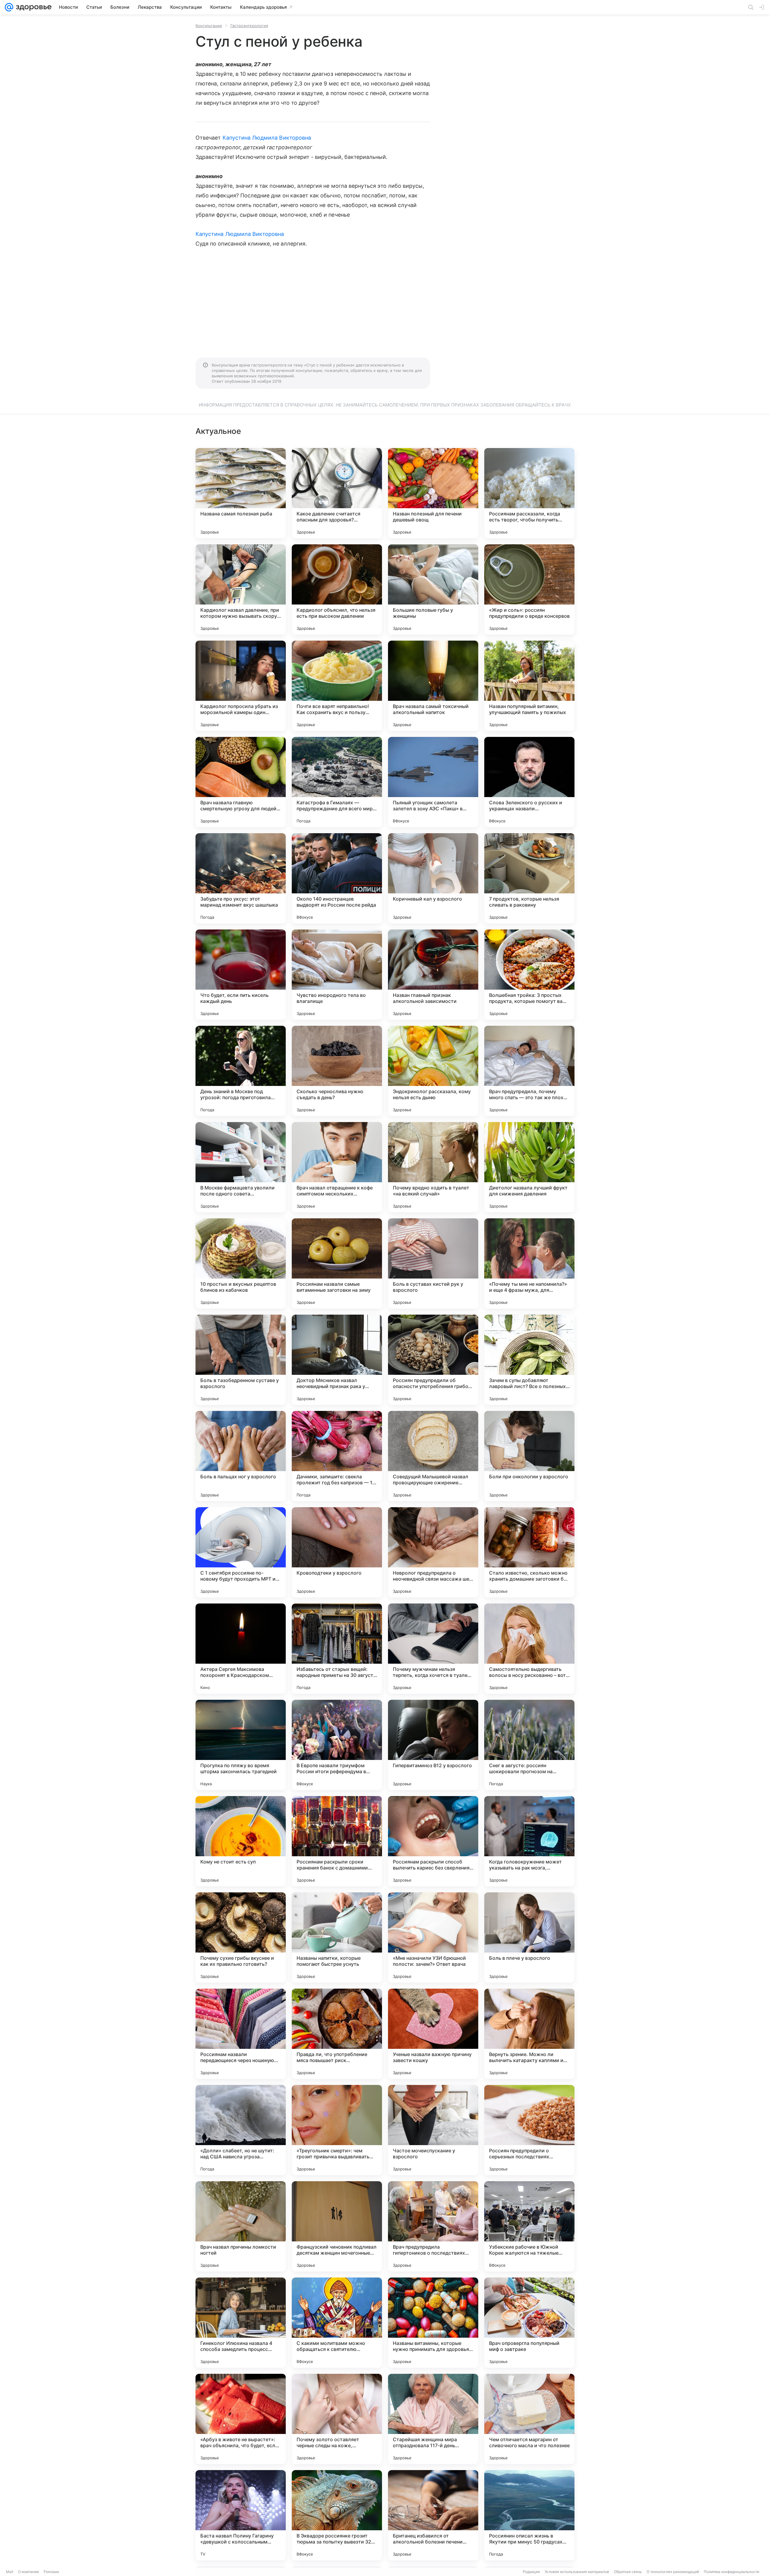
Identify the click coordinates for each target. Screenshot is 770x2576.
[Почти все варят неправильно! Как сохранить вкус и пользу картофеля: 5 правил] (337, 686)
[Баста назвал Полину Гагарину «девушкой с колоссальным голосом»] (241, 2515)
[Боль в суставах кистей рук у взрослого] (433, 1263)
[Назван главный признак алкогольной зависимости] (433, 975)
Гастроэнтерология (249, 26)
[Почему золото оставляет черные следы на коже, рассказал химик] (337, 2419)
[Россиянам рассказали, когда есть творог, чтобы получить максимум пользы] (529, 493)
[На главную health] (32, 7)
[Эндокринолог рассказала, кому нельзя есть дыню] (433, 1071)
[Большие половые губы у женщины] (433, 589)
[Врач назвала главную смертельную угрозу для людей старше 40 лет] (241, 782)
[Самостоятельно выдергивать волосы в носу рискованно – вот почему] (529, 1649)
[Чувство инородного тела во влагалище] (337, 975)
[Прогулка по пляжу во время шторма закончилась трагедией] (241, 1745)
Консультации (209, 26)
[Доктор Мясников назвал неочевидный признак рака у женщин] (337, 1360)
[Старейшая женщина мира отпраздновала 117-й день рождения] (433, 2419)
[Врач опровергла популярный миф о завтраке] (529, 2323)
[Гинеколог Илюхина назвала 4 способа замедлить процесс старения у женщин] (241, 2323)
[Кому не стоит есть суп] (241, 1841)
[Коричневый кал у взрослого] (433, 878)
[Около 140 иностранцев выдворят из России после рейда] (337, 878)
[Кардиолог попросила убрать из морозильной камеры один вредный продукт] (241, 686)
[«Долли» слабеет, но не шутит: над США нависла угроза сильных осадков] (241, 2130)
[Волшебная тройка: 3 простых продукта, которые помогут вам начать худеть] (529, 975)
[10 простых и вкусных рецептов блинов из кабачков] (241, 1263)
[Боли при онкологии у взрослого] (529, 1456)
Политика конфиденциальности (731, 2572)
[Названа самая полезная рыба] (241, 493)
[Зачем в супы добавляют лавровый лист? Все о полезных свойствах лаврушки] (529, 1360)
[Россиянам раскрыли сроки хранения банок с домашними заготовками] (337, 1841)
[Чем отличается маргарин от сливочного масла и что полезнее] (529, 2419)
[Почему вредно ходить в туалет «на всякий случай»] (433, 1167)
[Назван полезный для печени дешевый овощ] (433, 493)
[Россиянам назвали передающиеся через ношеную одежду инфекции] (241, 2034)
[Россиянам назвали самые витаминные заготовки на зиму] (337, 1263)
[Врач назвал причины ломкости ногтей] (241, 2226)
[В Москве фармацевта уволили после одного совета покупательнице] (241, 1167)
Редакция (531, 2572)
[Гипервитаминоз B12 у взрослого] (433, 1745)
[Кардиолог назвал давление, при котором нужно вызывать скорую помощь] (241, 589)
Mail (10, 2572)
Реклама (51, 2572)
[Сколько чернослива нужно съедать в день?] (337, 1071)
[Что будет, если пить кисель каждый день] (241, 975)
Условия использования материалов (577, 2572)
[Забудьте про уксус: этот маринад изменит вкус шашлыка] (241, 878)
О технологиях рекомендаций (673, 2572)
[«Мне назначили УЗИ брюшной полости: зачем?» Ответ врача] (433, 1937)
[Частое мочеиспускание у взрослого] (433, 2130)
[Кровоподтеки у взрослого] (337, 1552)
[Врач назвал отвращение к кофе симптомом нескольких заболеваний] (337, 1167)
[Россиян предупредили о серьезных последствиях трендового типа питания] (529, 2130)
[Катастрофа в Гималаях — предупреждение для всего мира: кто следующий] (337, 782)
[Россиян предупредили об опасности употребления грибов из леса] (433, 1360)
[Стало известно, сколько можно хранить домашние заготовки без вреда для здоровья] (529, 1552)
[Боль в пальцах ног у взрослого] (241, 1456)
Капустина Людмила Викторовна (267, 138)
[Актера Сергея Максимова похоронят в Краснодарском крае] (241, 1649)
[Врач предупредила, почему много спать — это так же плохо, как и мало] (529, 1071)
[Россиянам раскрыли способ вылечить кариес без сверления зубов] (433, 1841)
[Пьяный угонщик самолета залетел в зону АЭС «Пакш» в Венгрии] (433, 782)
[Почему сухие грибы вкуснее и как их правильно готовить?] (241, 1937)
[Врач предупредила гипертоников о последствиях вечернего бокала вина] (433, 2226)
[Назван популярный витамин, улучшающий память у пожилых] (529, 686)
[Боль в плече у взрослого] (529, 1937)
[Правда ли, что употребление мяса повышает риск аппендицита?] (337, 2034)
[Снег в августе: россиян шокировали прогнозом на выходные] (529, 1745)
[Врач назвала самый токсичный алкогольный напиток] (433, 686)
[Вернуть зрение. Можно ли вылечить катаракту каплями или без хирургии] (529, 2034)
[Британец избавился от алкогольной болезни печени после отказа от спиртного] (433, 2515)
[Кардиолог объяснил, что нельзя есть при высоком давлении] (337, 589)
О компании (28, 2572)
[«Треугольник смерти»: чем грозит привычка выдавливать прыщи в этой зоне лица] (337, 2130)
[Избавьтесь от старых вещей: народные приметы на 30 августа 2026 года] (337, 1649)
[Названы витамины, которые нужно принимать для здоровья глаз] (433, 2323)
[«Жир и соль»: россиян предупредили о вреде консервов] (529, 589)
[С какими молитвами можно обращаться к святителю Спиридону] (337, 2323)
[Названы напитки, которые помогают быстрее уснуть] (337, 1937)
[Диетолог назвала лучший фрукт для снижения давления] (529, 1167)
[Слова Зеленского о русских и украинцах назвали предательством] (529, 782)
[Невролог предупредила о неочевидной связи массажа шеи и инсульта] (433, 1552)
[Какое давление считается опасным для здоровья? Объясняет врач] (337, 493)
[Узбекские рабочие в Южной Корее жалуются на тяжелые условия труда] (529, 2226)
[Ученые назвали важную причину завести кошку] (433, 2034)
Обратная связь (628, 2572)
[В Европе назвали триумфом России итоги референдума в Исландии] (337, 1745)
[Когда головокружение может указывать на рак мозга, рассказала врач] (529, 1841)
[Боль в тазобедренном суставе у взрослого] (241, 1360)
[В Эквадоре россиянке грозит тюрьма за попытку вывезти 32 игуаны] (337, 2515)
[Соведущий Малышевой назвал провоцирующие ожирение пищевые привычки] (433, 1456)
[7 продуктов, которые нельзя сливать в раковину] (529, 878)
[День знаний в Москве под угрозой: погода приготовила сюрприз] (241, 1071)
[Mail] (9, 7)
